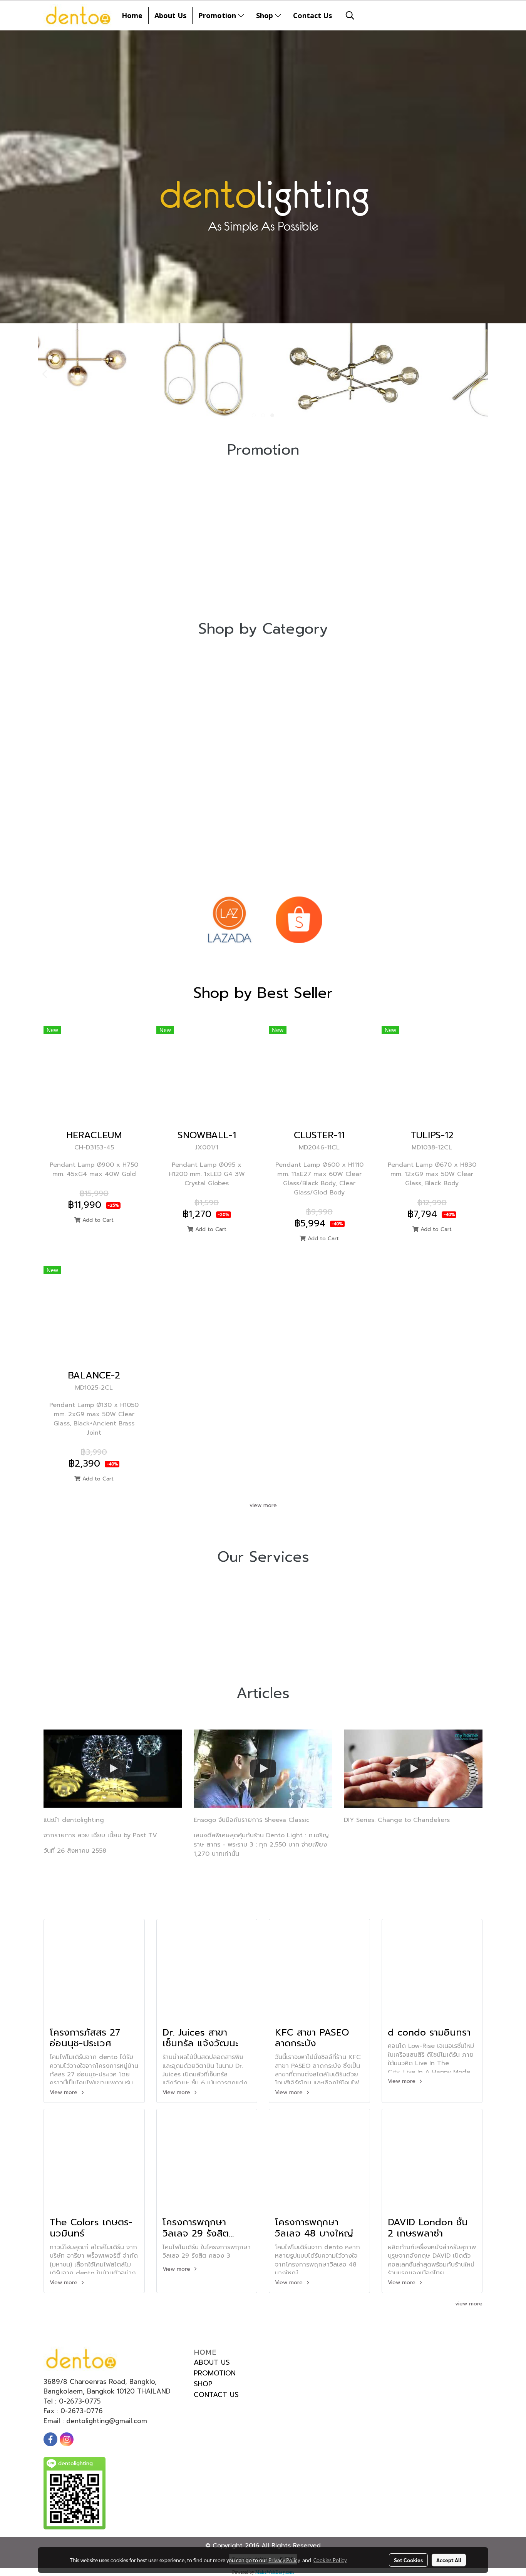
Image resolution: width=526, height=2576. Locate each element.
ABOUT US (212, 2362)
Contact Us (312, 15)
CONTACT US (216, 2395)
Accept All (449, 2560)
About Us (170, 15)
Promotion (218, 15)
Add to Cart (97, 1220)
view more (263, 1505)
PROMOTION (215, 2373)
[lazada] (229, 920)
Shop (266, 15)
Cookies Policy (330, 2560)
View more (64, 2092)
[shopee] (299, 920)
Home (132, 15)
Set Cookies (408, 2560)
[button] (350, 15)
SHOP (203, 2384)
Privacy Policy (284, 2560)
